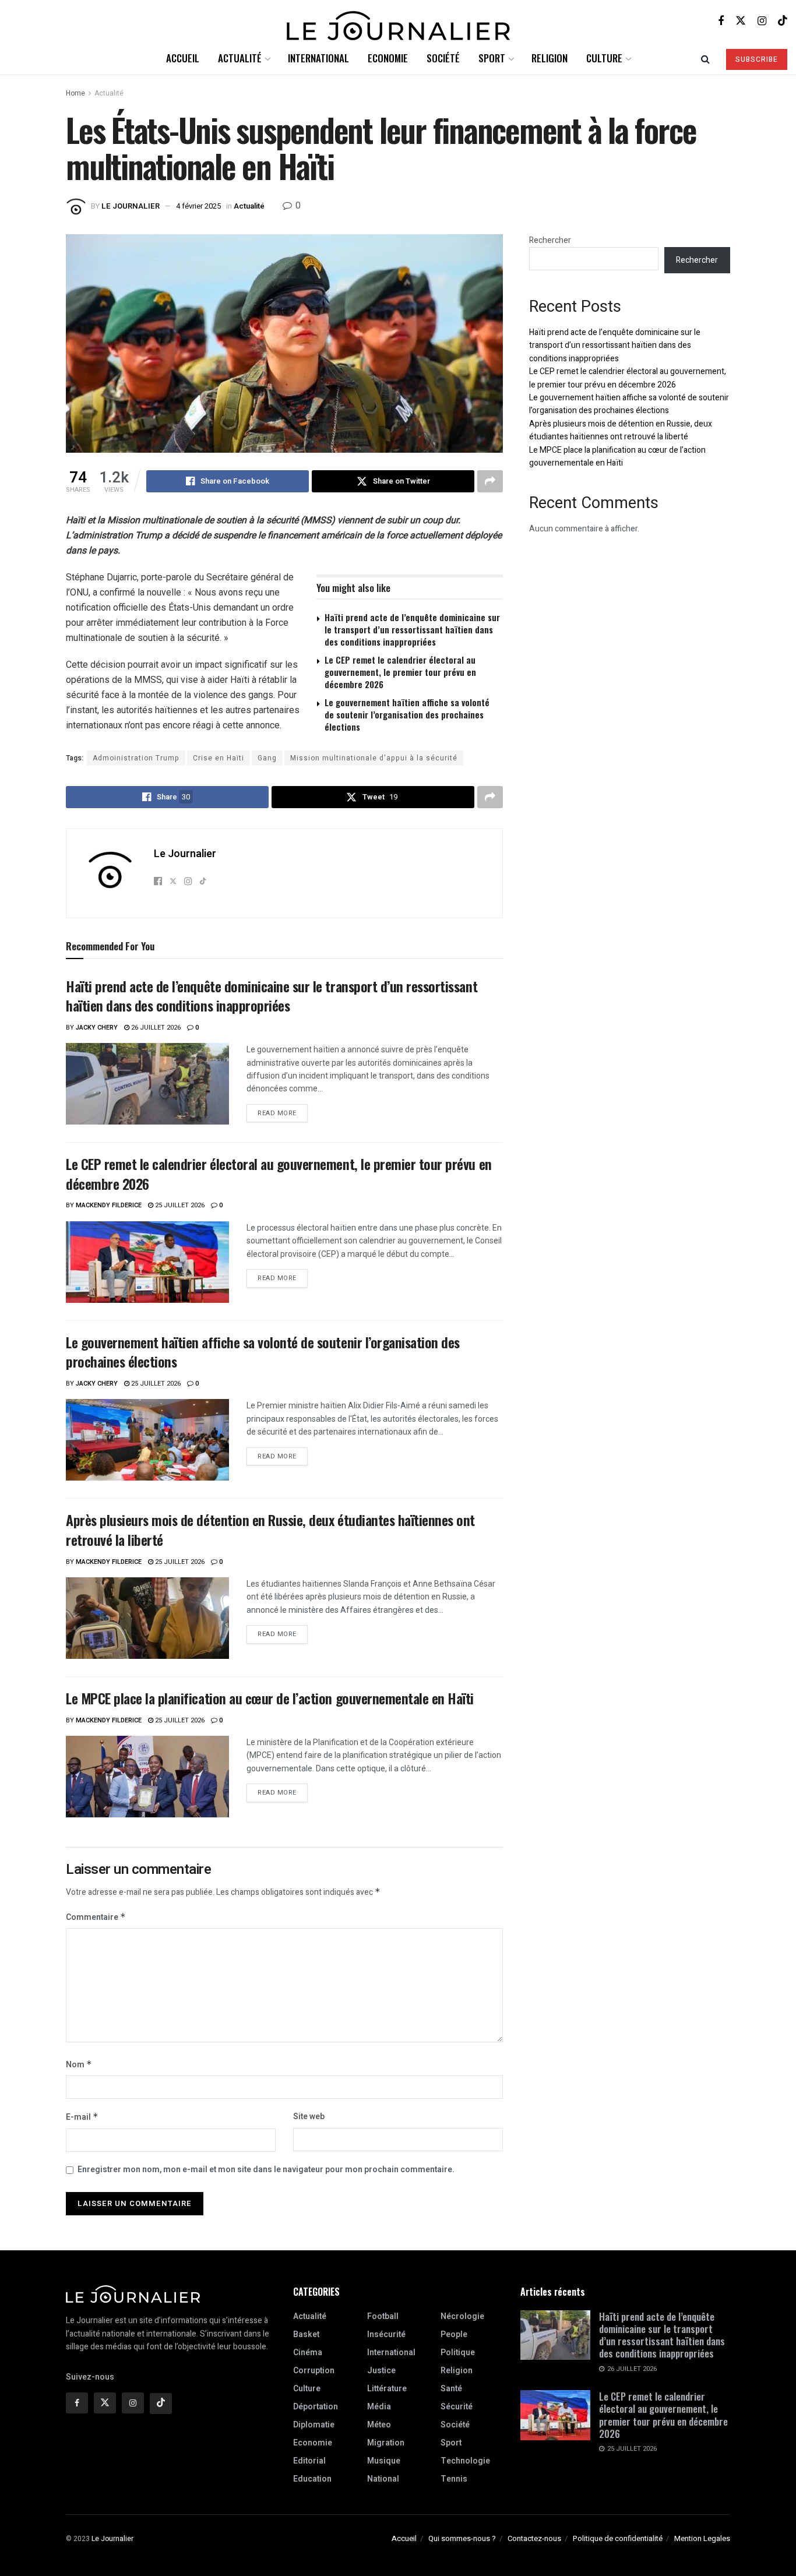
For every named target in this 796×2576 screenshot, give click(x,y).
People (454, 2334)
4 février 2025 (198, 206)
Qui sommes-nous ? (462, 2538)
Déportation (316, 2407)
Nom (79, 2065)
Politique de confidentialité (618, 2538)
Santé (451, 2389)
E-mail (82, 2117)
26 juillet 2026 (155, 1028)
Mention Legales (702, 2538)
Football (383, 2316)
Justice (381, 2371)
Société (443, 58)
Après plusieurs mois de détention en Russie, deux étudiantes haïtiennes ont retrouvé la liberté (270, 1530)
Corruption (314, 2371)
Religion (550, 58)
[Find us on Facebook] (721, 21)
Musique (384, 2461)
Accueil (183, 58)
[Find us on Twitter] (741, 21)
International (318, 58)
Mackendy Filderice (109, 1205)
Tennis (454, 2479)
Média (379, 2407)
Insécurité (386, 2334)
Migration (386, 2443)
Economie (388, 58)
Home (75, 93)
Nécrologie (462, 2316)
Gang (267, 758)
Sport (492, 58)
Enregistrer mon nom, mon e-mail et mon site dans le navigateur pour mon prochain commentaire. (266, 2170)
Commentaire (96, 1917)
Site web (309, 2117)
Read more (283, 1111)
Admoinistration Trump (136, 758)
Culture (604, 58)
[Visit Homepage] (398, 21)
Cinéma (308, 2353)
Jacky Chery (97, 1028)
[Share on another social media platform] (490, 481)
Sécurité (457, 2407)
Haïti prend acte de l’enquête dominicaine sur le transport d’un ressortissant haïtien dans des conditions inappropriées (412, 629)
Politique (458, 2353)
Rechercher (550, 240)
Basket (306, 2334)
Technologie (465, 2461)
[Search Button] (705, 58)
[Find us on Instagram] (762, 21)
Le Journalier (131, 206)
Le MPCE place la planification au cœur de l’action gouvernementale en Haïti (270, 1698)
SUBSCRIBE (757, 59)
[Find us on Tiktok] (161, 2404)
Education (312, 2479)
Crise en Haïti (219, 758)
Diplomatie (314, 2425)
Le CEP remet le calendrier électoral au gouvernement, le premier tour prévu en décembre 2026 (400, 672)
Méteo (379, 2425)
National (383, 2479)
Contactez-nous (534, 2538)
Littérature (387, 2389)
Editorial (309, 2461)
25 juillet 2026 (179, 1205)
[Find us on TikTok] (783, 21)
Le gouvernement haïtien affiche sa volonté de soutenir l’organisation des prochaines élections (407, 714)
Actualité (240, 58)
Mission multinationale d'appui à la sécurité (374, 758)
